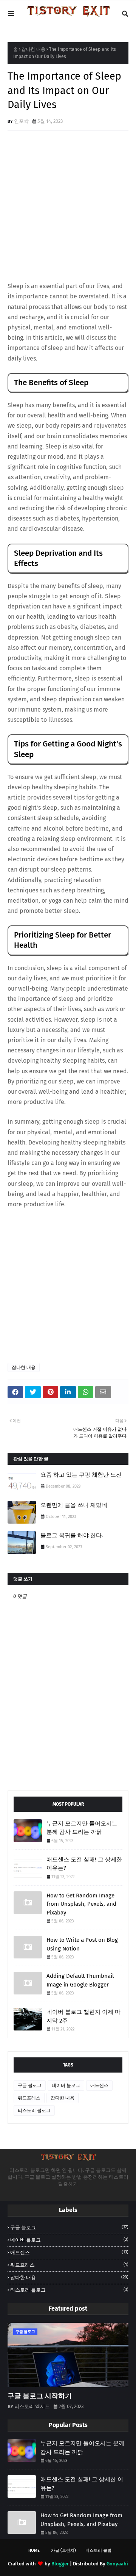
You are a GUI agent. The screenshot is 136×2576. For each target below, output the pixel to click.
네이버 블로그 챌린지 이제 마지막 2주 (83, 2016)
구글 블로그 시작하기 (40, 2396)
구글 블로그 (30, 2085)
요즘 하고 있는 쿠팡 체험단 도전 (81, 1475)
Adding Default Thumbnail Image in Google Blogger (80, 1980)
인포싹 (21, 121)
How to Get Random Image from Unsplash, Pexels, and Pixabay (81, 1904)
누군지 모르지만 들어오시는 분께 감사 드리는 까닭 (82, 1828)
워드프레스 (29, 2098)
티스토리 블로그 (34, 2110)
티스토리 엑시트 (32, 2406)
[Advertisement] (68, 207)
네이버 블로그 (66, 2085)
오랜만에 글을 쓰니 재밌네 (74, 1505)
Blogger (60, 2564)
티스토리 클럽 (98, 2550)
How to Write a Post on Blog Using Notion (82, 1944)
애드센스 (99, 2085)
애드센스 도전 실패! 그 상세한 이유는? (84, 1864)
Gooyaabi (117, 2564)
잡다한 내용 (33, 49)
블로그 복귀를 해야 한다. (72, 1535)
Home (34, 2550)
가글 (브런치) (63, 2550)
